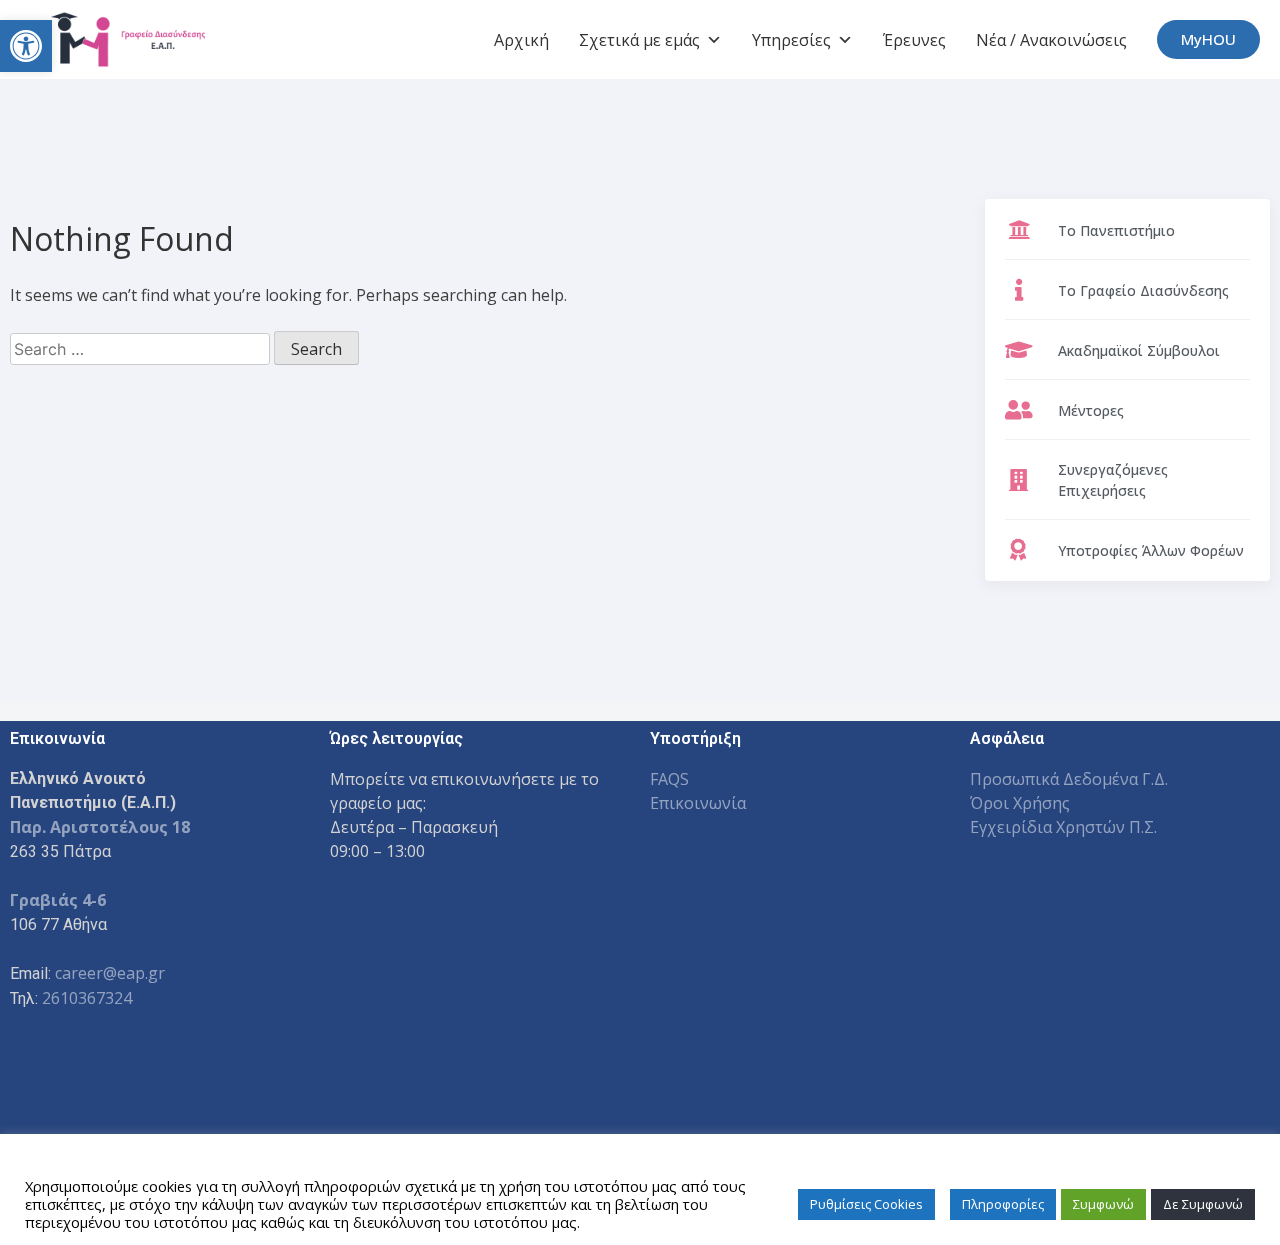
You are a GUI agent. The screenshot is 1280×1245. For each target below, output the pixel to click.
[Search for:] (142, 349)
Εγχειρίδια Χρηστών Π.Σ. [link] (1063, 827)
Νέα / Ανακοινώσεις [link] (1051, 40)
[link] (26, 46)
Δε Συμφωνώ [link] (1203, 1204)
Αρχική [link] (521, 40)
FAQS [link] (669, 779)
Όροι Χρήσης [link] (1020, 803)
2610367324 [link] (87, 998)
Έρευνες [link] (914, 40)
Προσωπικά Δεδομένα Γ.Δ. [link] (1069, 779)
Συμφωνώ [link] (1103, 1204)
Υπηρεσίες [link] (791, 40)
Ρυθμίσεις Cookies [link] (866, 1204)
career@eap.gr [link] (110, 973)
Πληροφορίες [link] (1003, 1204)
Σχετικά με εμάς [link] (639, 40)
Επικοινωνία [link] (698, 803)
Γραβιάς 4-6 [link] (58, 900)
